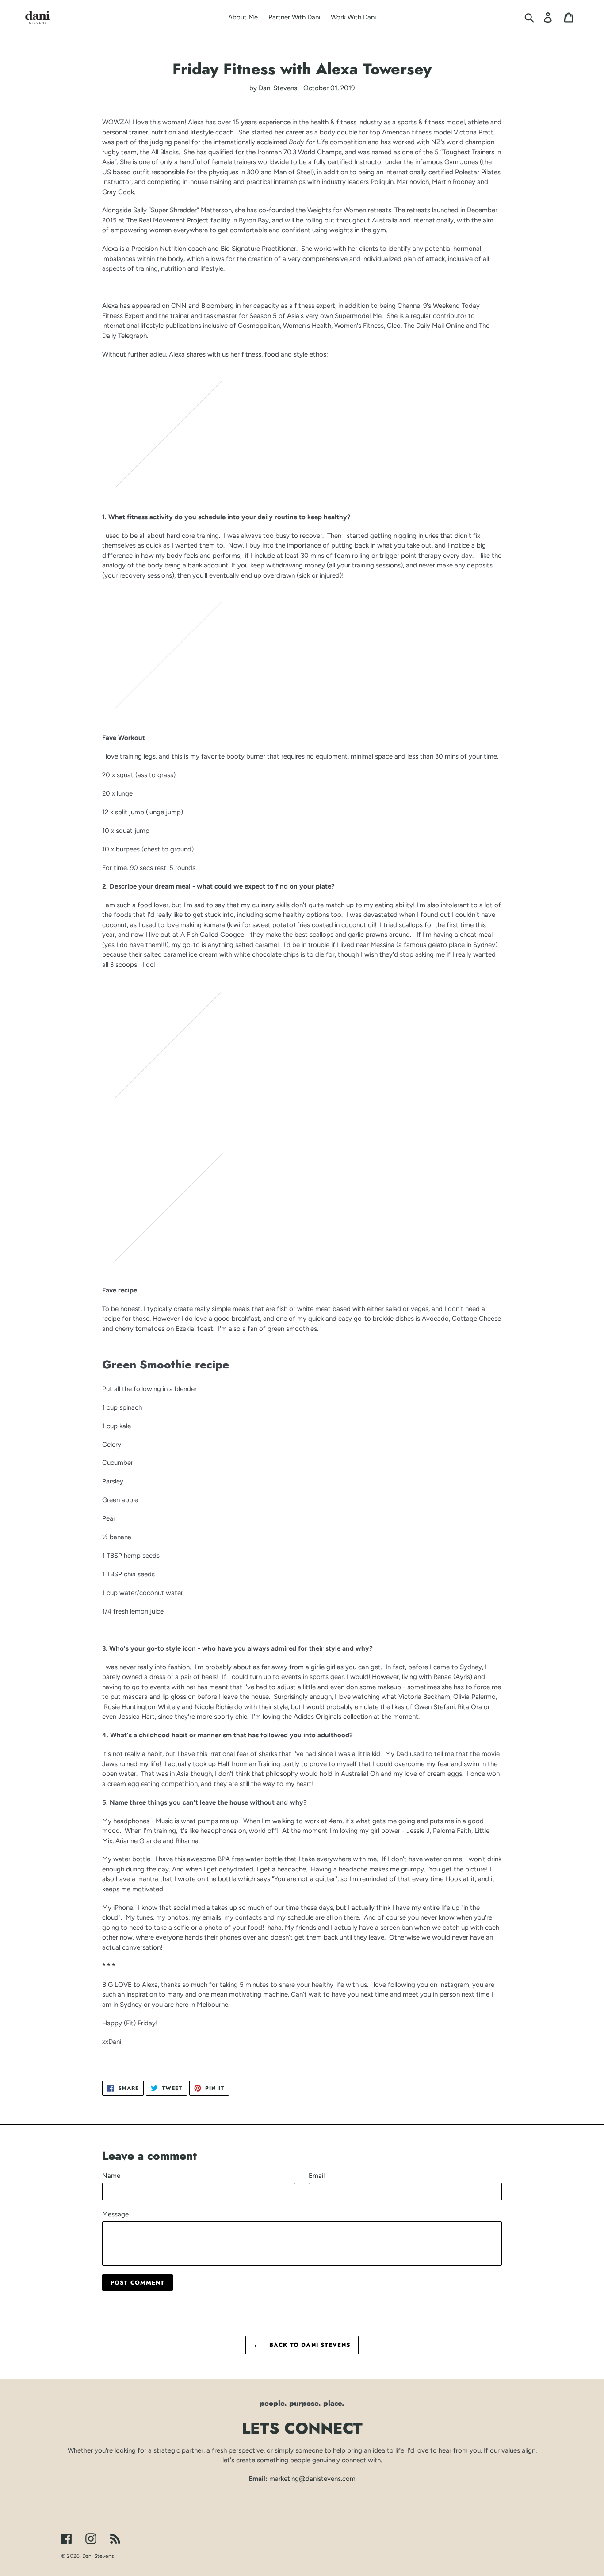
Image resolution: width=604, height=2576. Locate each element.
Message (115, 2214)
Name (111, 2176)
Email (317, 2176)
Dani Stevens (98, 2556)
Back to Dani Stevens (309, 2345)
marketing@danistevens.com (312, 2479)
